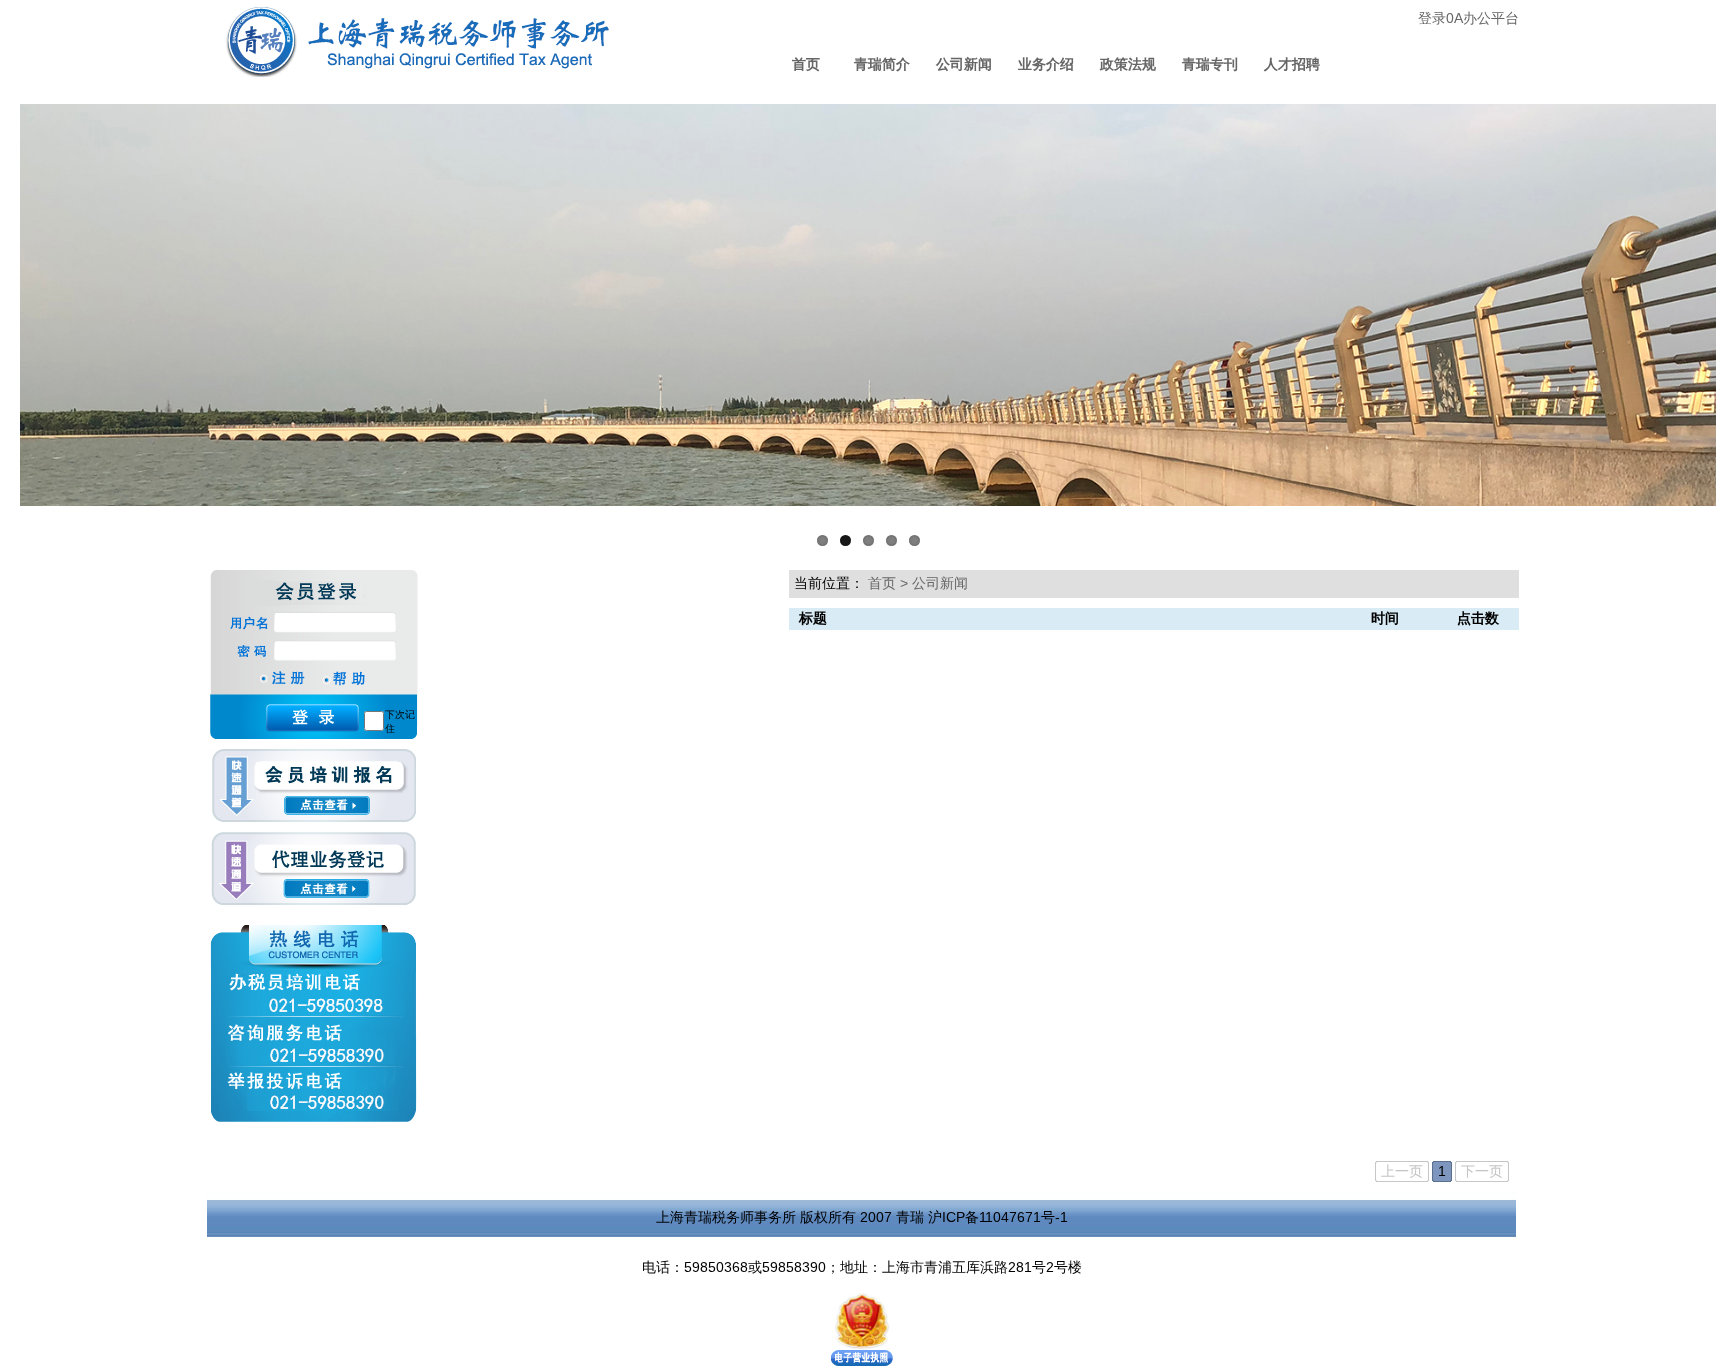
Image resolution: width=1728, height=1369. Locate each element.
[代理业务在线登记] (313, 869)
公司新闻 (964, 64)
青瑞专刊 (1210, 64)
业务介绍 (1046, 64)
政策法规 (1128, 64)
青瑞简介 (882, 64)
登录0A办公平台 (1468, 18)
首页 (806, 64)
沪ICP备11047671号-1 (998, 1217)
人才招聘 (1292, 64)
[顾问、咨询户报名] (313, 790)
